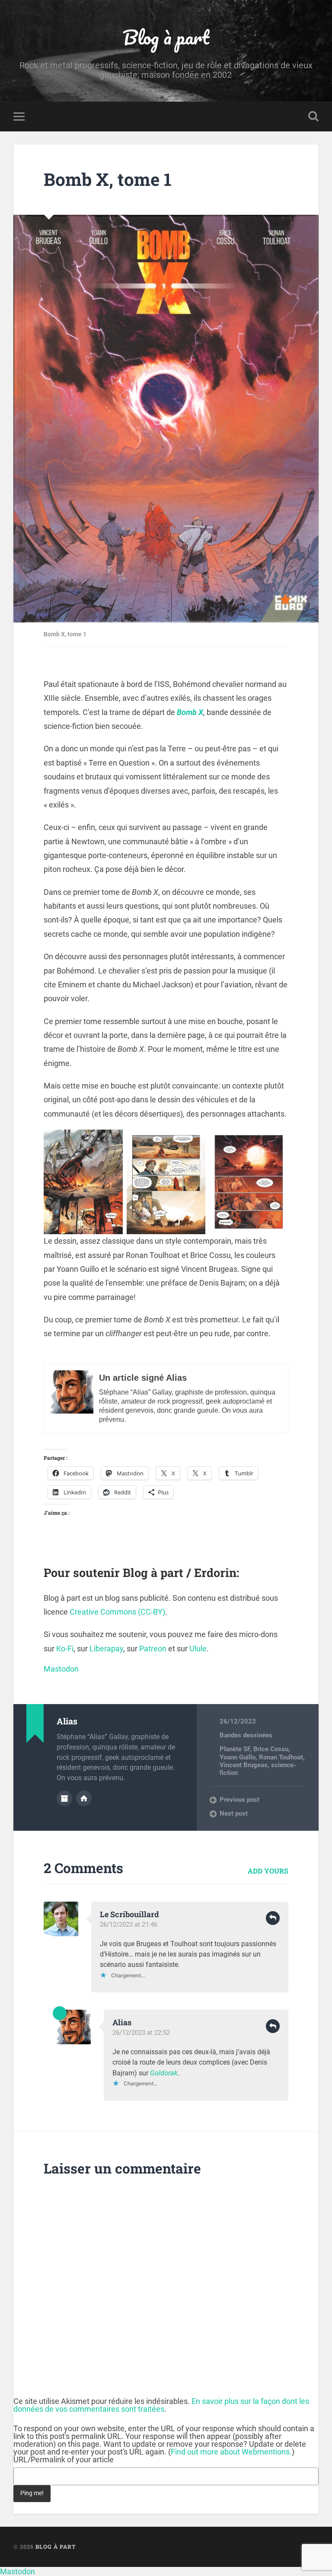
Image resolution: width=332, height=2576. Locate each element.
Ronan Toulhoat (281, 1757)
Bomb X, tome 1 (108, 179)
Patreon (153, 1649)
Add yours (268, 1871)
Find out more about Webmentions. (231, 2452)
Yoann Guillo (238, 1757)
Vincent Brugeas (244, 1765)
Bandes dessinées (246, 1735)
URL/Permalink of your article (64, 2460)
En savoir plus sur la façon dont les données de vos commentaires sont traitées (161, 2405)
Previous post (239, 1800)
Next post (234, 1813)
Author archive (64, 1798)
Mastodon (61, 1669)
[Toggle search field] (313, 116)
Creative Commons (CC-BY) (117, 1612)
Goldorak (164, 2073)
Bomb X (190, 712)
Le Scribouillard (129, 1914)
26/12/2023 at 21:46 (129, 1925)
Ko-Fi (65, 1649)
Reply (273, 1918)
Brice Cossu (271, 1749)
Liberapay (106, 1649)
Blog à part (166, 37)
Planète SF (235, 1749)
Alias (122, 2022)
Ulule (198, 1649)
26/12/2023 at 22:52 (141, 2033)
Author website (84, 1798)
